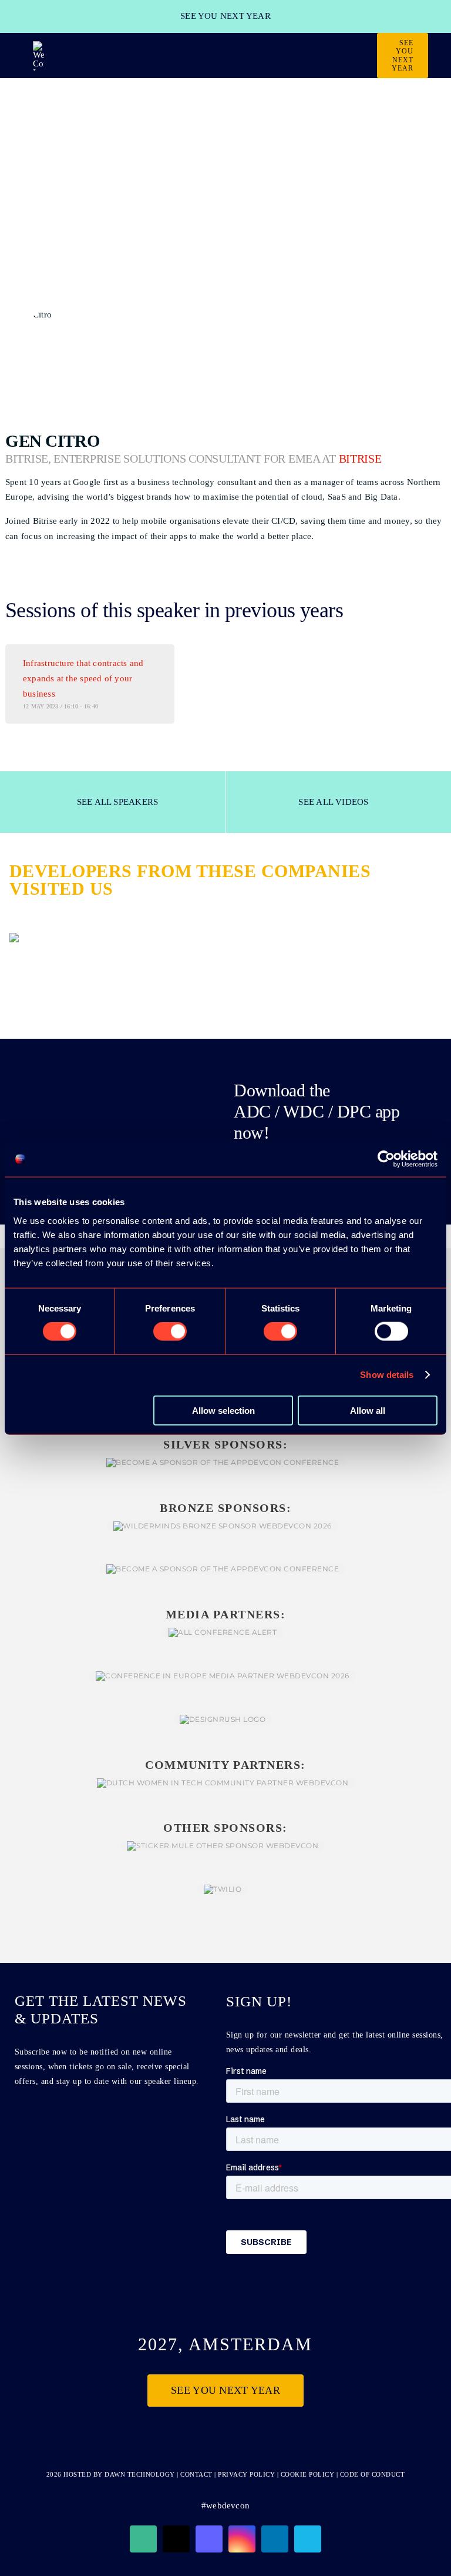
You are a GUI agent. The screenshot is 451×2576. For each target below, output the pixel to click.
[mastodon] (209, 2539)
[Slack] (143, 2539)
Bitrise (360, 459)
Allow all (368, 1410)
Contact (197, 2474)
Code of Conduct (373, 2474)
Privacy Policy (246, 2474)
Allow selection (223, 1410)
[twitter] (176, 2539)
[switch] (170, 1332)
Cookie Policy (308, 2474)
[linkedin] (275, 2539)
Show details (387, 1375)
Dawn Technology (140, 2474)
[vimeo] (308, 2539)
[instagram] (242, 2539)
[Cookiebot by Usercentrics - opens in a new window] (386, 1159)
